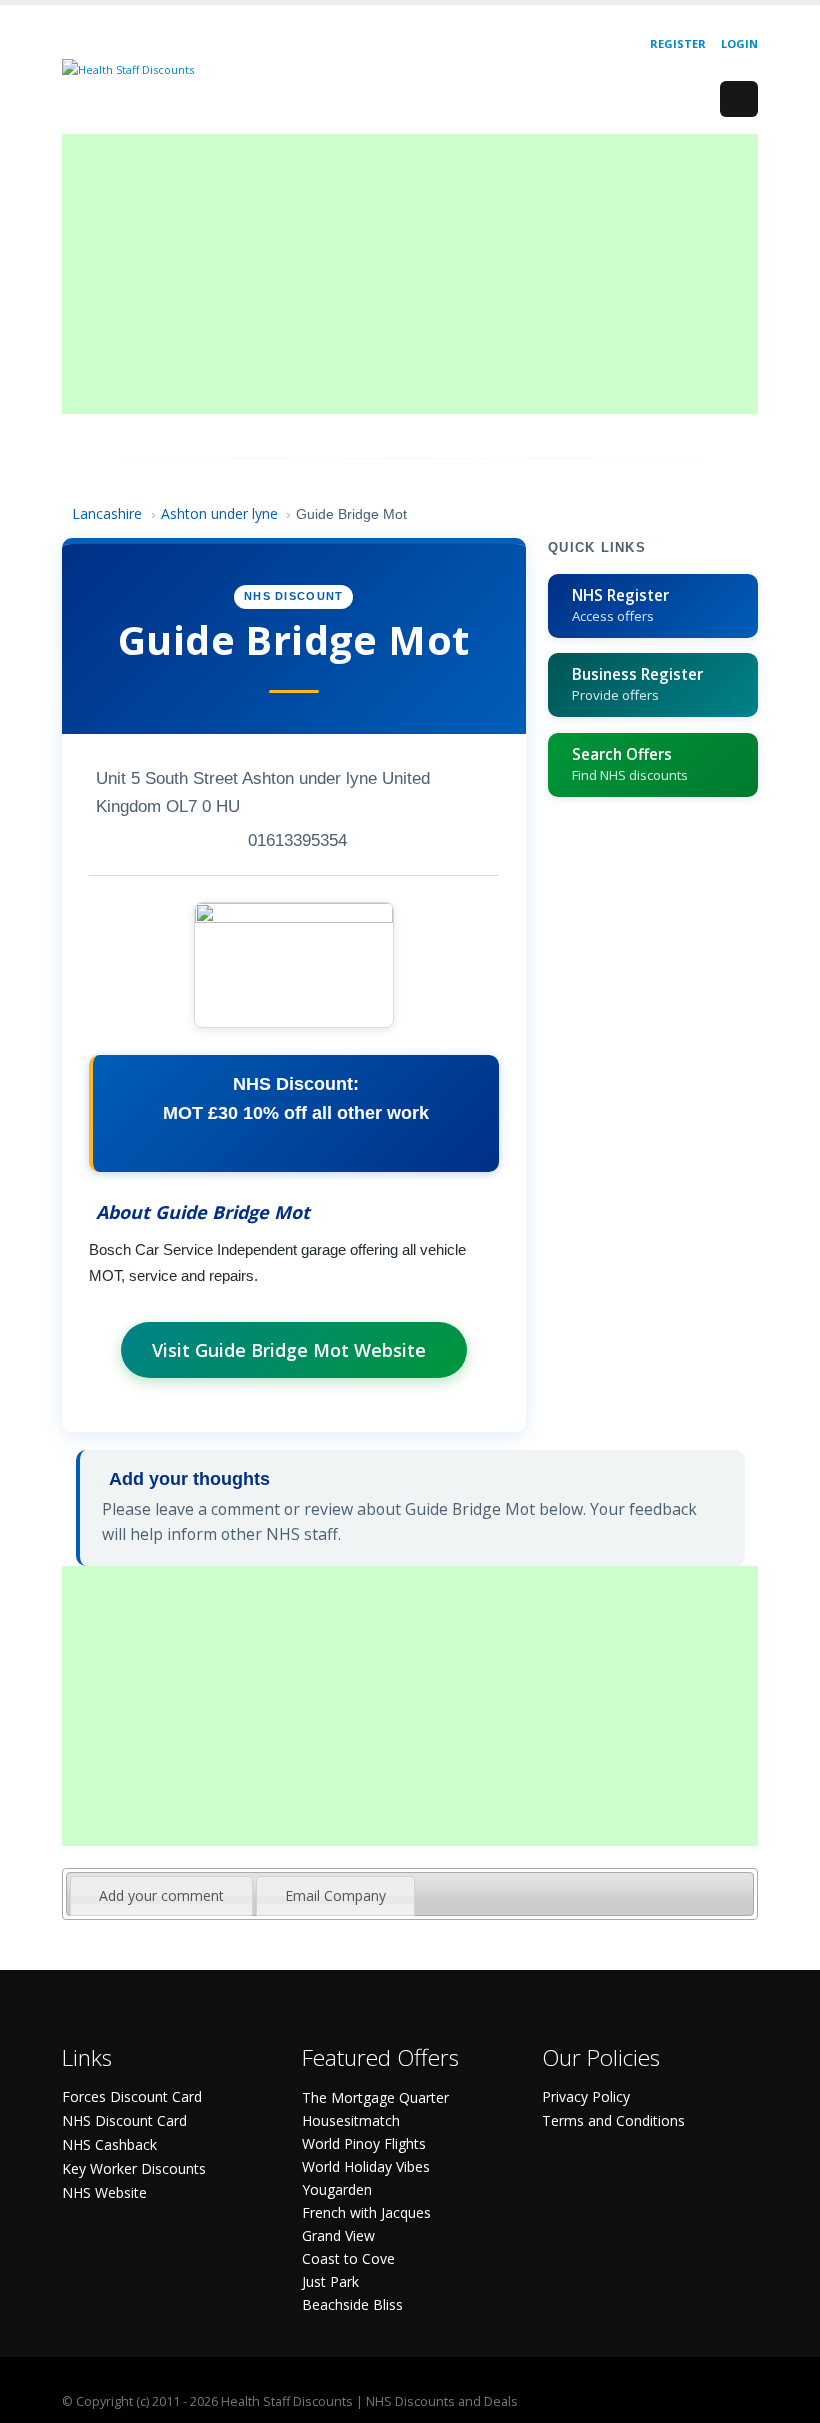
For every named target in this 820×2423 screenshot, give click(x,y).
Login (739, 43)
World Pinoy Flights (364, 2143)
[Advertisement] (410, 274)
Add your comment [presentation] (161, 1895)
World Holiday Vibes (366, 2166)
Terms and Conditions (613, 2120)
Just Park (330, 2281)
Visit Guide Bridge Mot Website (289, 1350)
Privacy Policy (586, 2096)
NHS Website (104, 2192)
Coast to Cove (348, 2258)
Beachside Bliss (352, 2304)
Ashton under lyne (219, 513)
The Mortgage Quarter (375, 2097)
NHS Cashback (109, 2144)
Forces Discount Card (132, 2096)
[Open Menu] (739, 99)
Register (678, 43)
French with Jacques (366, 2212)
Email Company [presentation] (335, 1895)
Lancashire (109, 513)
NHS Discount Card (124, 2120)
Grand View (338, 2235)
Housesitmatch (351, 2120)
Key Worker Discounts (134, 2168)
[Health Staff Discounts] (128, 68)
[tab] (161, 1896)
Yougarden (337, 2189)
